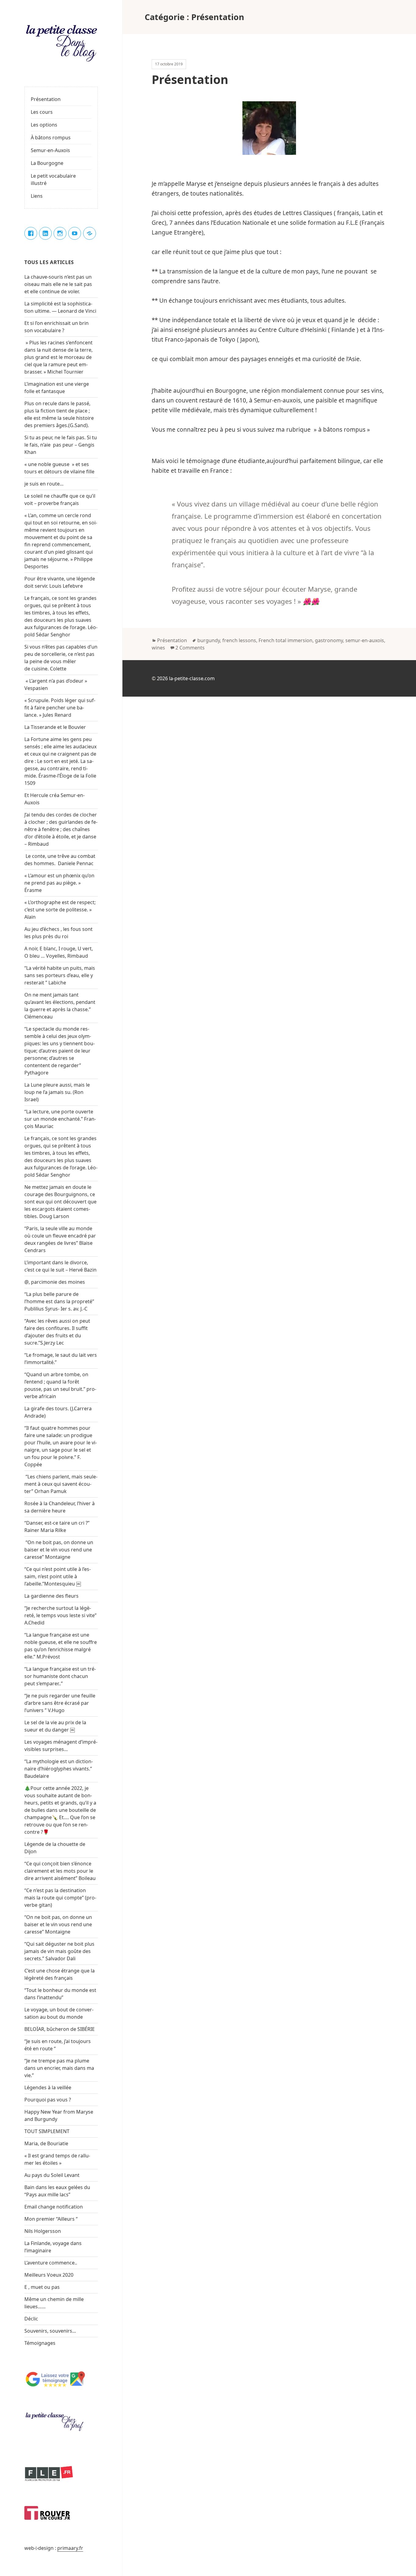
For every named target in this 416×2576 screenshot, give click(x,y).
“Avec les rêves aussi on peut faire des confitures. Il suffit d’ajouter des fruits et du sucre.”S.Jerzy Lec (57, 1332)
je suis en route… (44, 484)
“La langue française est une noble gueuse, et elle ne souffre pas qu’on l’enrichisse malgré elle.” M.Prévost (61, 1646)
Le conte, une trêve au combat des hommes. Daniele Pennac (60, 860)
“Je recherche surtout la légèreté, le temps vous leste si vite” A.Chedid (60, 1615)
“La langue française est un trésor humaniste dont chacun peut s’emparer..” (60, 1676)
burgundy (209, 640)
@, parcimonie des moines (55, 1282)
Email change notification (54, 2207)
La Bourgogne (47, 163)
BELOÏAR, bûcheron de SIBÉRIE (60, 2029)
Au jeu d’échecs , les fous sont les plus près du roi (58, 933)
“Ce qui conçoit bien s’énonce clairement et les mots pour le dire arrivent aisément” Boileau (60, 1871)
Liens (37, 196)
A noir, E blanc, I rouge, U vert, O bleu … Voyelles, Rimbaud (59, 952)
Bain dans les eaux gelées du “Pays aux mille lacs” (57, 2191)
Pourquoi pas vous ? (48, 2100)
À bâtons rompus (51, 138)
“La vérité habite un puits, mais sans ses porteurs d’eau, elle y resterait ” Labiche (60, 975)
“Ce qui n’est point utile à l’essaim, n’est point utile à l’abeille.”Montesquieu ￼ (58, 1576)
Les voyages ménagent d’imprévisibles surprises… (61, 1746)
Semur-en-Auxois (50, 150)
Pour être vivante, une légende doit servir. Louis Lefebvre (60, 582)
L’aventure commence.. (51, 2263)
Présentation (46, 99)
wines (158, 648)
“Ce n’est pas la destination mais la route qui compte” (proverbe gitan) (60, 1898)
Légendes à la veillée (48, 2087)
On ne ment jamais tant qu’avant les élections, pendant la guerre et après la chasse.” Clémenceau (60, 1006)
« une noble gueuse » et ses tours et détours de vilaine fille (60, 468)
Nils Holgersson (43, 2231)
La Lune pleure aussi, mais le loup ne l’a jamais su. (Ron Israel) (57, 1092)
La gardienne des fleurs (51, 1596)
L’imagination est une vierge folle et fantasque (57, 388)
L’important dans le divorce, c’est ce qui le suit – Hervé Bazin (60, 1266)
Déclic (31, 2319)
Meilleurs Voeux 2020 (49, 2275)
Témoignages (40, 2343)
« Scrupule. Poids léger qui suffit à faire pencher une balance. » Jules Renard (60, 708)
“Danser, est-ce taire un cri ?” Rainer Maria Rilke (57, 1526)
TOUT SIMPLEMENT (47, 2131)
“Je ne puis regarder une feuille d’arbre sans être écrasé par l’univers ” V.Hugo (60, 1703)
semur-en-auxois (365, 640)
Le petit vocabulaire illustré (53, 179)
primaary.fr (70, 2548)
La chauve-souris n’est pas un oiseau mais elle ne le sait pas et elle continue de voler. (58, 284)
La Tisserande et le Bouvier (55, 727)
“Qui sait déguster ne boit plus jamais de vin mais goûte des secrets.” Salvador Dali (59, 1951)
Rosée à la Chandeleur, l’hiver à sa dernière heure (60, 1507)
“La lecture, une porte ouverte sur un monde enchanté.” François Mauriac (60, 1119)
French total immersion (286, 640)
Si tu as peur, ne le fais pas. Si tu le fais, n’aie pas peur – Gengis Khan (61, 445)
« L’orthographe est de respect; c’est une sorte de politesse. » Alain (60, 910)
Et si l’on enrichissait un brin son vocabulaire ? (56, 327)
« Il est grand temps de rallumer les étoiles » (57, 2159)
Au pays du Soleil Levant (52, 2175)
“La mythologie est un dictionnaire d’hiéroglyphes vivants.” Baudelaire (59, 1769)
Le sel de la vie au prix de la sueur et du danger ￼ (55, 1726)
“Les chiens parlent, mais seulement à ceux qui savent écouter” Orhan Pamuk (61, 1484)
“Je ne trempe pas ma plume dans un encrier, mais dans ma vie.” (59, 2068)
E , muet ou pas (42, 2287)
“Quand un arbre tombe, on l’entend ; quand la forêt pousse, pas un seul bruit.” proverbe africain (60, 1385)
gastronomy (329, 640)
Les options (44, 125)
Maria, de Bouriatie (46, 2143)
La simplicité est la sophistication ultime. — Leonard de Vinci (61, 307)
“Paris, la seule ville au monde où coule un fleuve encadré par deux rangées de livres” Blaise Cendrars (60, 1239)
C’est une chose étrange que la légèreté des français (60, 1974)
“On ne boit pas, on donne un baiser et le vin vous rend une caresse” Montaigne (59, 1550)
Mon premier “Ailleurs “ (51, 2219)
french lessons (239, 640)
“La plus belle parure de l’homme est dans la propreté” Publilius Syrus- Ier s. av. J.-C (59, 1301)
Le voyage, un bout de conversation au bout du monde (59, 2013)
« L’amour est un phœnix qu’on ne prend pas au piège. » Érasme (59, 883)
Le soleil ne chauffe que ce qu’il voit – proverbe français (60, 500)
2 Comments (190, 648)
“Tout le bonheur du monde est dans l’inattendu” (60, 1994)
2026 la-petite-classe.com (186, 678)
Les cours (42, 112)
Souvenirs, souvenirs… (50, 2331)
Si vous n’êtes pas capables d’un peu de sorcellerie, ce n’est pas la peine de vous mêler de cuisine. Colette (61, 658)
